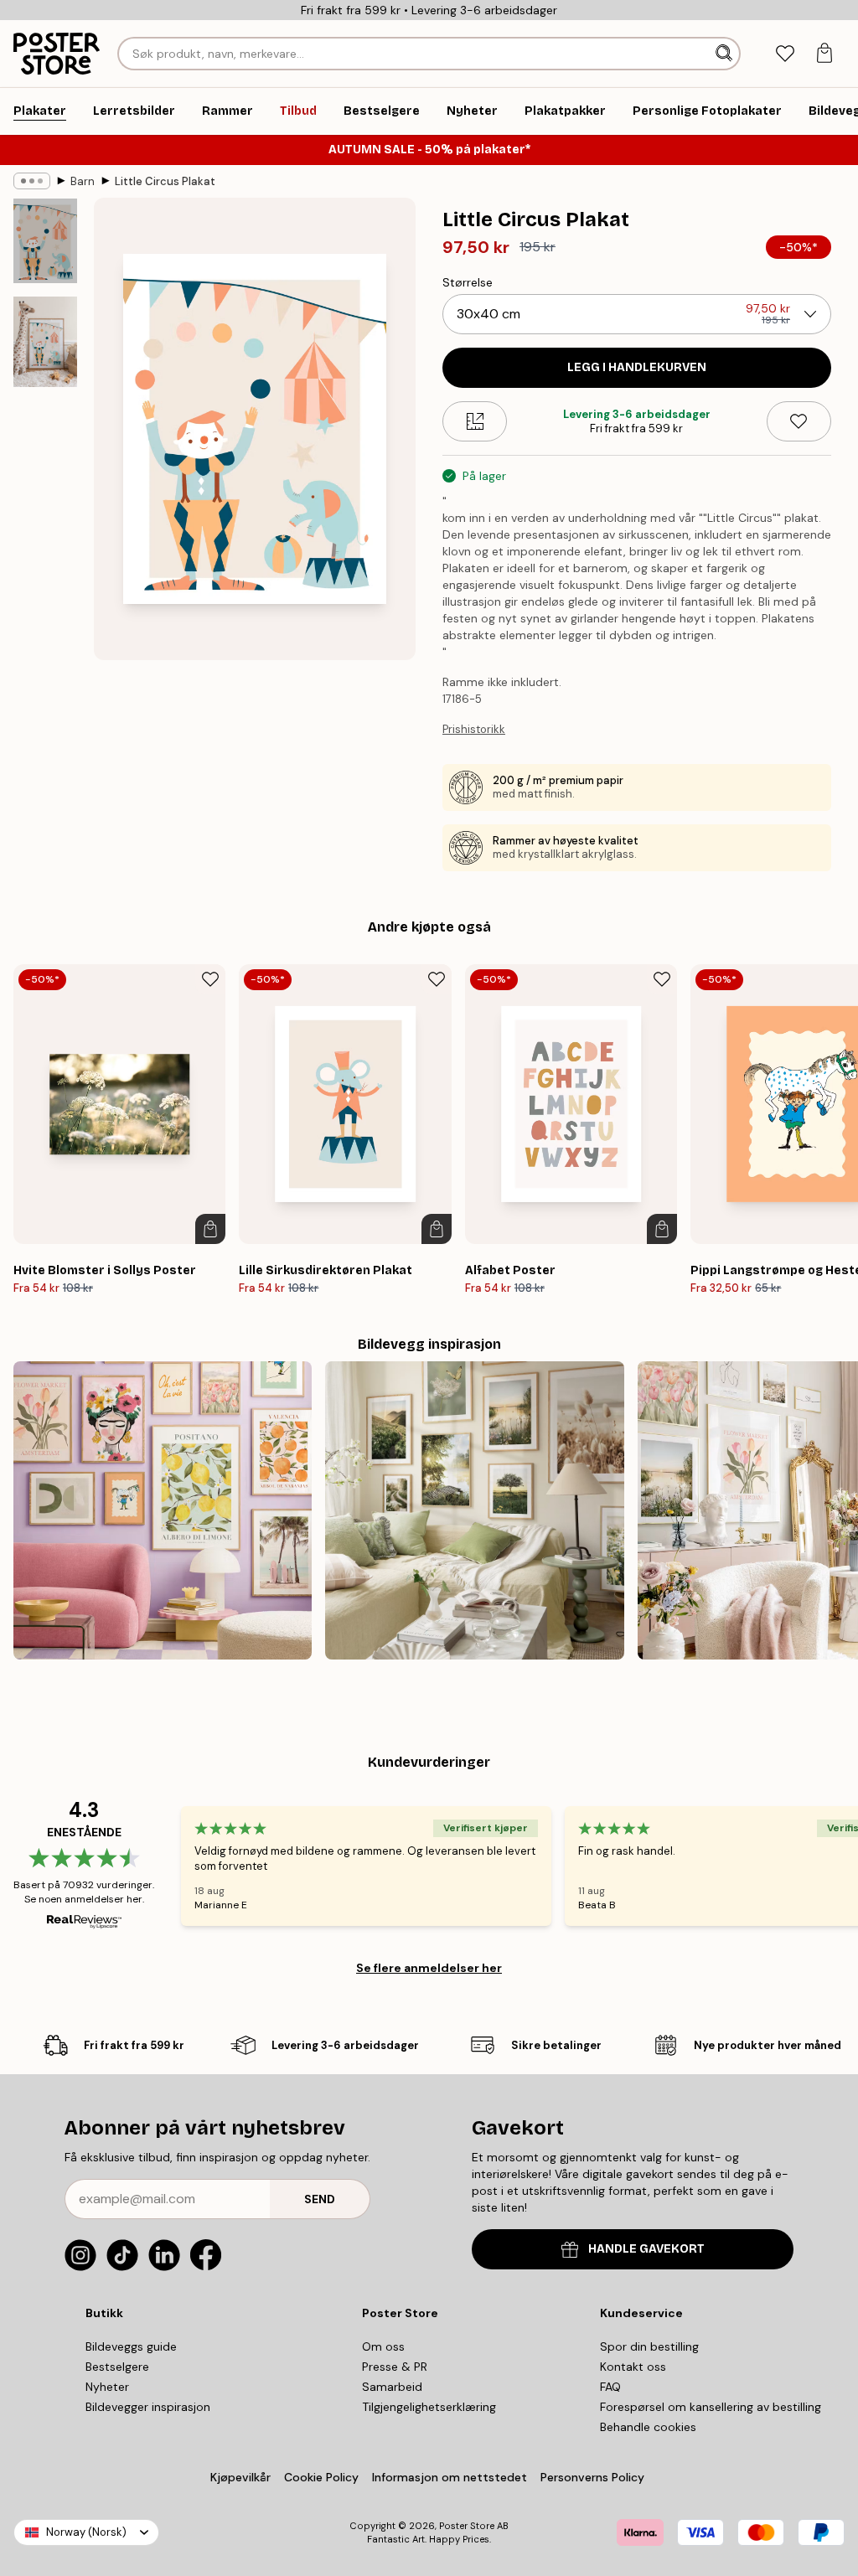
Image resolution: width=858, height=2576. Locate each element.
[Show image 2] (45, 342)
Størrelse (468, 282)
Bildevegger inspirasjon (148, 2407)
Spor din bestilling (649, 2346)
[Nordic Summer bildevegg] (474, 1510)
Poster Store (467, 2526)
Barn (83, 181)
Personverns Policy (594, 2477)
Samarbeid (392, 2387)
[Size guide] (475, 421)
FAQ (610, 2387)
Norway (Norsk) (86, 2532)
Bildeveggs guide (131, 2346)
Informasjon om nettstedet (450, 2477)
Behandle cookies (648, 2427)
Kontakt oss (633, 2367)
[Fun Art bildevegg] (163, 1510)
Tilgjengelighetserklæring (429, 2407)
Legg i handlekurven (637, 367)
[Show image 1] (45, 241)
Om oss (383, 2346)
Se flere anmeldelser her (429, 1968)
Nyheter (107, 2387)
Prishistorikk (474, 729)
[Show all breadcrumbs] (32, 181)
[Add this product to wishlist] (799, 421)
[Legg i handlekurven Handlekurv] (210, 1229)
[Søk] (726, 54)
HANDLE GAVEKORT (646, 2249)
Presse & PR (395, 2367)
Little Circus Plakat (165, 181)
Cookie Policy (321, 2477)
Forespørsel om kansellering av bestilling (711, 2407)
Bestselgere (117, 2367)
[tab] (785, 54)
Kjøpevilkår (240, 2477)
